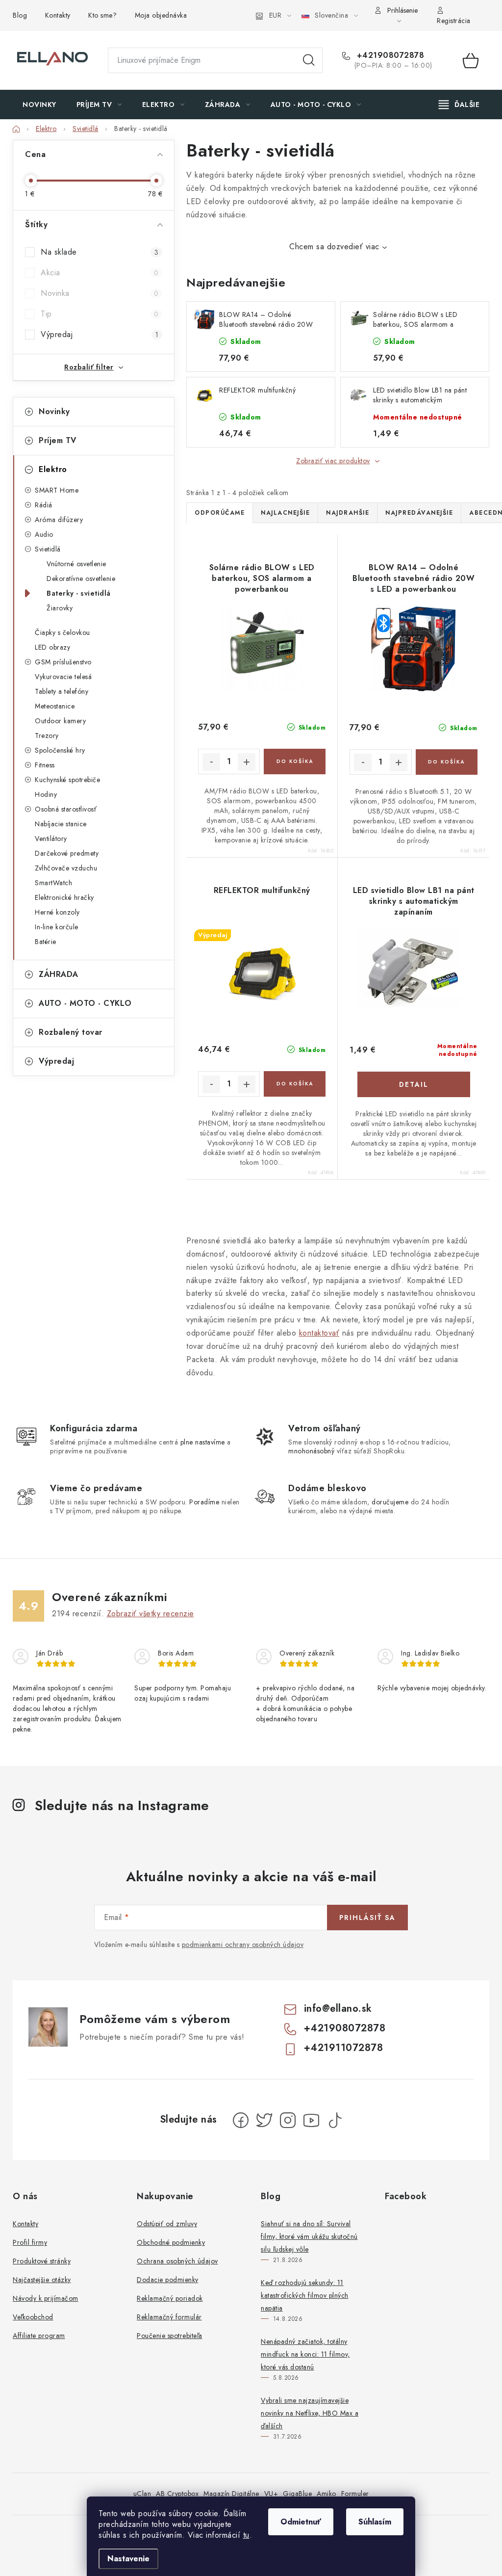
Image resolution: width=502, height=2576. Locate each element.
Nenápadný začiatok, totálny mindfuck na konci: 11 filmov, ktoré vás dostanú (305, 2354)
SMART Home (57, 490)
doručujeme (390, 1502)
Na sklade (100, 252)
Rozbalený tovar (71, 1032)
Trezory (47, 736)
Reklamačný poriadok (170, 2298)
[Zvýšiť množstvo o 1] (247, 762)
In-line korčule (57, 927)
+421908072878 (389, 55)
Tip (100, 314)
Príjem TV (58, 440)
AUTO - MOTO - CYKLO (85, 1003)
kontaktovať (319, 1333)
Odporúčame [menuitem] (220, 513)
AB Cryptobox (177, 2494)
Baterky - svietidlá (79, 593)
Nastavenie (128, 2559)
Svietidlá (48, 549)
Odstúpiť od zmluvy (167, 2224)
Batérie (46, 942)
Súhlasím (375, 2522)
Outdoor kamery (60, 721)
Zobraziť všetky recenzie (151, 1614)
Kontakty (58, 15)
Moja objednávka (161, 15)
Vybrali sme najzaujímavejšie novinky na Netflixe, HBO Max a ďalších (310, 2413)
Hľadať (309, 60)
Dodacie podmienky (168, 2280)
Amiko (326, 2494)
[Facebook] (241, 2120)
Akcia (100, 273)
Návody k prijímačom (46, 2298)
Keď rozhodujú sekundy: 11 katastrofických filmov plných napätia (305, 2295)
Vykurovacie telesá (63, 677)
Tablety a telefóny (62, 691)
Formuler (355, 2494)
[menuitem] (39, 105)
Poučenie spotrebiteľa (170, 2336)
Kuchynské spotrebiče (67, 780)
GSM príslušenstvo (63, 662)
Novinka (100, 293)
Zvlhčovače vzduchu (66, 868)
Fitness (45, 765)
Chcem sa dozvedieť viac (334, 247)
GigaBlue (297, 2494)
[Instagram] (288, 2120)
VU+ (271, 2494)
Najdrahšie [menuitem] (348, 513)
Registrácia (454, 21)
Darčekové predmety (67, 853)
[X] (264, 2120)
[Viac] (459, 105)
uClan (142, 2494)
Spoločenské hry (60, 750)
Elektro (53, 469)
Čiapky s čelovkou (63, 632)
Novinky (54, 411)
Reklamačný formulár (169, 2317)
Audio (44, 534)
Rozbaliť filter (89, 367)
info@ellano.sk (338, 2009)
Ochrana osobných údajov (177, 2261)
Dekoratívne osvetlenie (81, 578)
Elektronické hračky (64, 897)
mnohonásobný (311, 1451)
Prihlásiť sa (367, 1918)
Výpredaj (100, 334)
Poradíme (204, 1502)
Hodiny (46, 794)
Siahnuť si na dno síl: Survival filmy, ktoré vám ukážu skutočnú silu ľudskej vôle (309, 2236)
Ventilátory (51, 839)
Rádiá (44, 505)
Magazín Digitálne (231, 2494)
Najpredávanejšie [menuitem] (419, 513)
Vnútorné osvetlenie (76, 564)
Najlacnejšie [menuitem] (285, 513)
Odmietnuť (301, 2522)
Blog (20, 15)
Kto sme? (102, 15)
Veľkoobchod (33, 2317)
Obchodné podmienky (171, 2242)
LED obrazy (52, 647)
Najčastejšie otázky (42, 2280)
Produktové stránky (42, 2261)
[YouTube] (311, 2120)
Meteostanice (55, 706)
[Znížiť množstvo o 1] (211, 762)
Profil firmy (30, 2242)
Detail (414, 1084)
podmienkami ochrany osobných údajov (243, 1945)
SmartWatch (53, 883)
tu (246, 2535)
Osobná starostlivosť (66, 809)
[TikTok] (335, 2120)
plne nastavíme (203, 1442)
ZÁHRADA (59, 974)
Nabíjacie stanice (61, 824)
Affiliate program (39, 2336)
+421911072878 (344, 2048)
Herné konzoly (57, 912)
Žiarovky (60, 608)
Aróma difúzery (59, 520)
